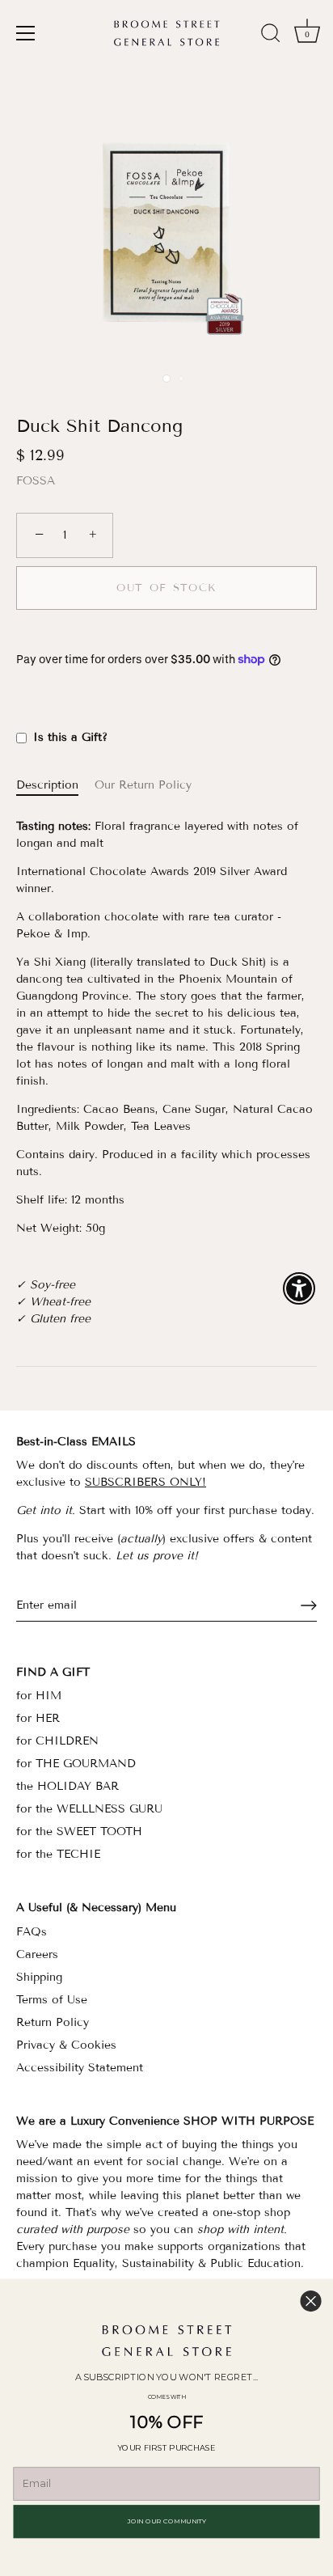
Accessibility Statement (80, 2068)
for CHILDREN (57, 1741)
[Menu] (26, 33)
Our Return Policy (143, 785)
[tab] (55, 785)
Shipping (39, 1977)
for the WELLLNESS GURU (89, 1809)
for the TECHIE (58, 1854)
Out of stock (166, 588)
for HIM (39, 1696)
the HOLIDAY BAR (67, 1786)
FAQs (32, 1932)
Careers (37, 1954)
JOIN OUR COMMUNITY (167, 2521)
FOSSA (36, 481)
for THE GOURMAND (76, 1764)
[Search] (271, 36)
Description (47, 785)
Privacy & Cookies (66, 2045)
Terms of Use (52, 2000)
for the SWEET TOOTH (79, 1832)
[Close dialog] (311, 2301)
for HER (38, 1718)
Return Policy (53, 2022)
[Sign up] (309, 1605)
